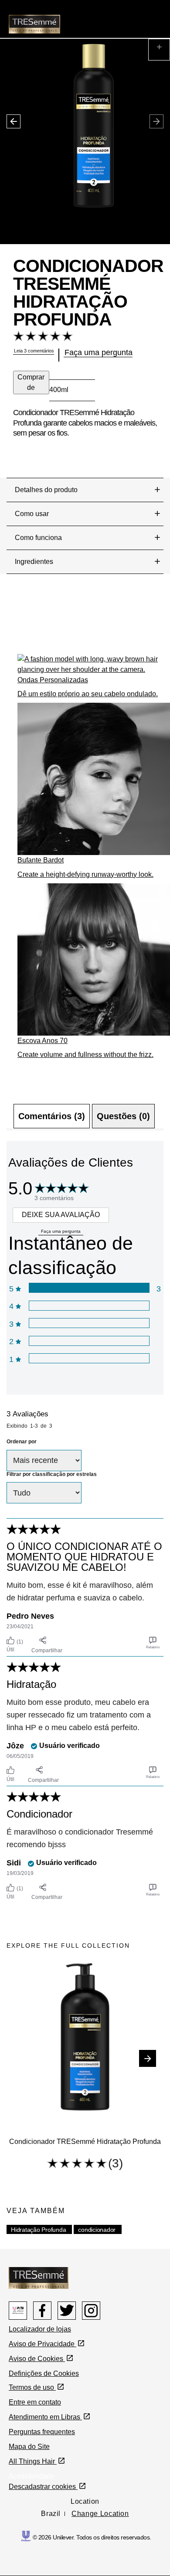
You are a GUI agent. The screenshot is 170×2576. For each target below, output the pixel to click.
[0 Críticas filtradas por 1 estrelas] (89, 1358)
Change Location (100, 2514)
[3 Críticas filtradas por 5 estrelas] (89, 1288)
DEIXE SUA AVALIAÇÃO (61, 1215)
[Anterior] (22, 2058)
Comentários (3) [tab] (52, 1116)
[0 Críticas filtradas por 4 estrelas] (89, 1306)
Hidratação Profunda (38, 2230)
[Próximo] (148, 2058)
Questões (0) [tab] (123, 1116)
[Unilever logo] (26, 2535)
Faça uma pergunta (61, 1231)
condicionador (97, 2230)
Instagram (91, 2311)
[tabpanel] (85, 1522)
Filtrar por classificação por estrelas (52, 1474)
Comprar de (31, 382)
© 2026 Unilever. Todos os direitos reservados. (92, 2537)
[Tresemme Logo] (39, 2277)
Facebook (42, 2311)
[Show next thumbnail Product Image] (10, 115)
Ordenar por (22, 1442)
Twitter (67, 2311)
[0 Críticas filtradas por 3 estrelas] (89, 1323)
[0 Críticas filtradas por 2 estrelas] (89, 1341)
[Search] (127, 15)
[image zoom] (159, 50)
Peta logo (18, 2311)
